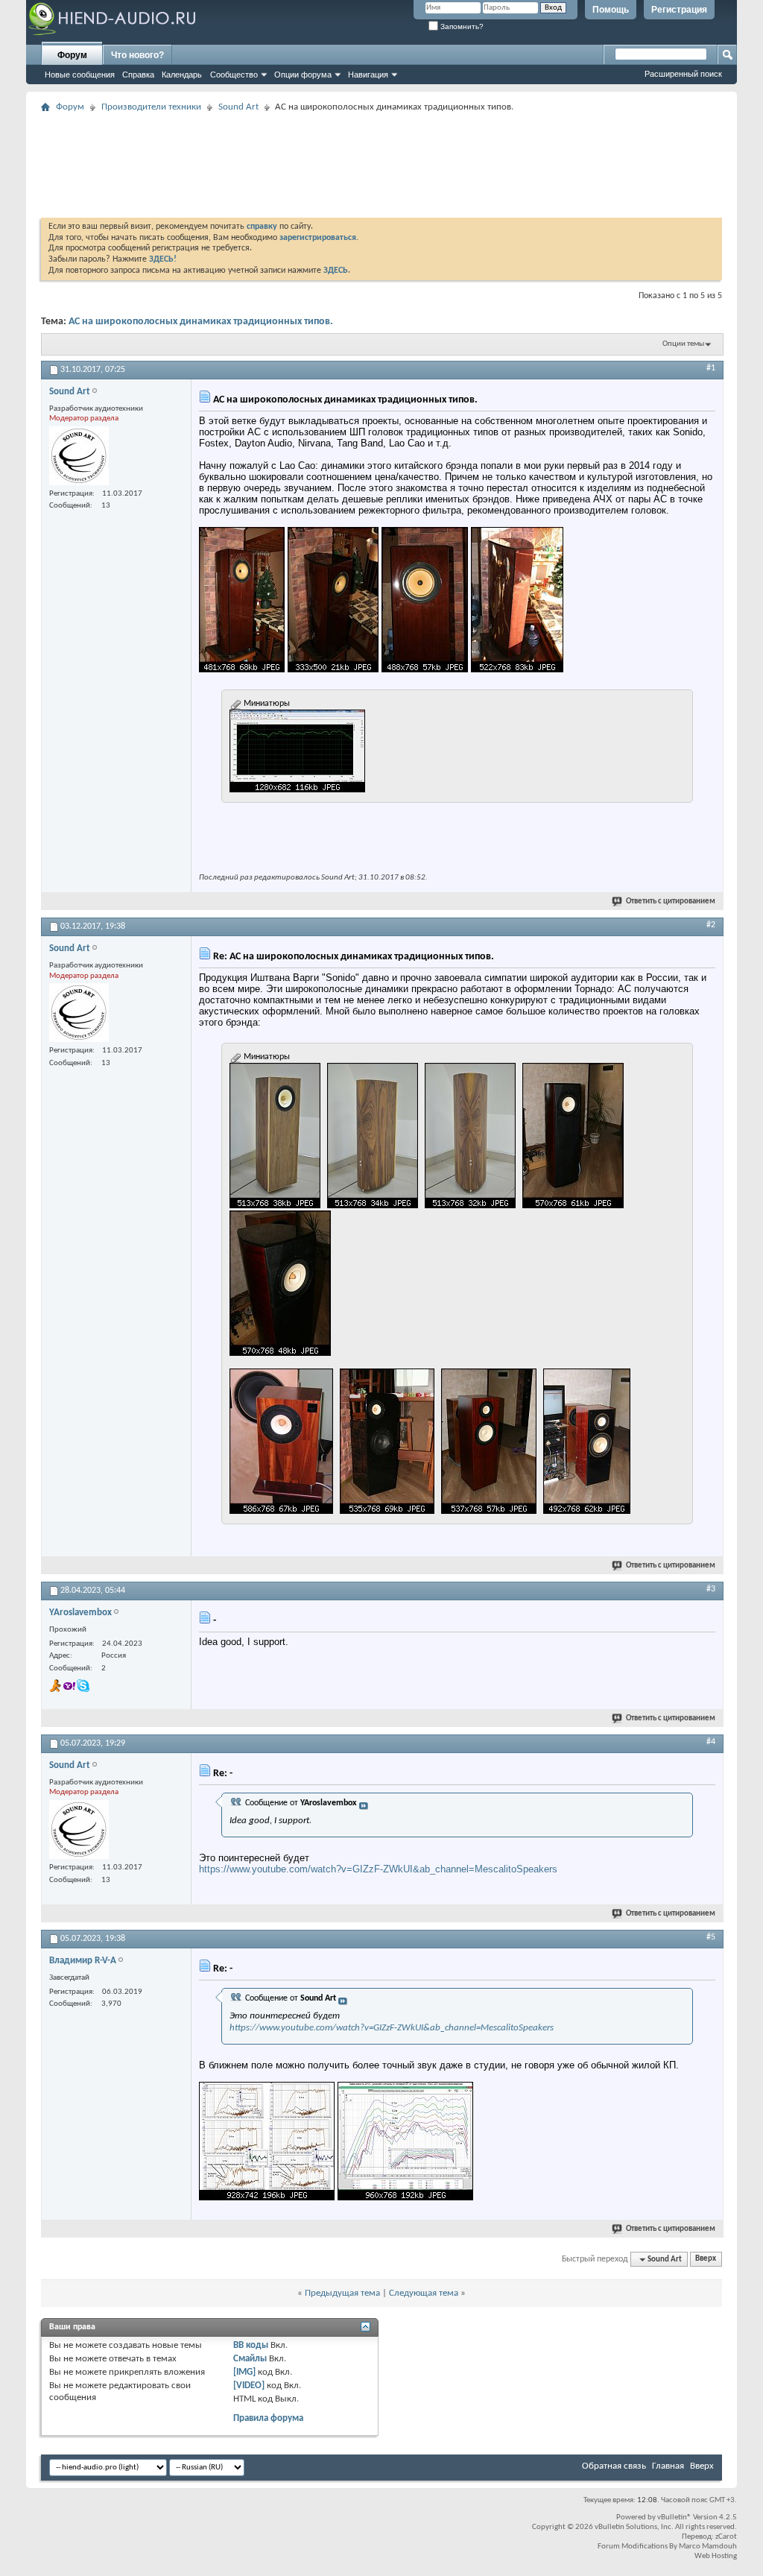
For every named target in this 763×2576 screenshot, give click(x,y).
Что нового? (137, 55)
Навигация (368, 75)
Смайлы (250, 2359)
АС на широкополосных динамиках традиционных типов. (201, 322)
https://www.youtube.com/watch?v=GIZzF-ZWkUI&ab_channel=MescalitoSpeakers (378, 1869)
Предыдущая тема (342, 2293)
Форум (72, 55)
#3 (711, 1589)
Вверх (706, 2260)
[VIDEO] (249, 2386)
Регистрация (679, 10)
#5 (711, 1937)
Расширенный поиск (683, 74)
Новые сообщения (80, 75)
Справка (138, 75)
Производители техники (151, 107)
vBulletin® (674, 2517)
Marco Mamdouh (708, 2547)
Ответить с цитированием (671, 902)
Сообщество (234, 75)
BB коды (251, 2345)
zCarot (726, 2537)
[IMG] (244, 2372)
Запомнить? (461, 26)
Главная (668, 2466)
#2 (711, 925)
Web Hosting (716, 2556)
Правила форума (268, 2418)
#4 (711, 1742)
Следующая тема (424, 2293)
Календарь (182, 75)
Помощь (611, 10)
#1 (711, 368)
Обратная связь (614, 2466)
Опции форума (303, 75)
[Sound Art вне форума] (79, 456)
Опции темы (683, 344)
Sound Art (238, 107)
